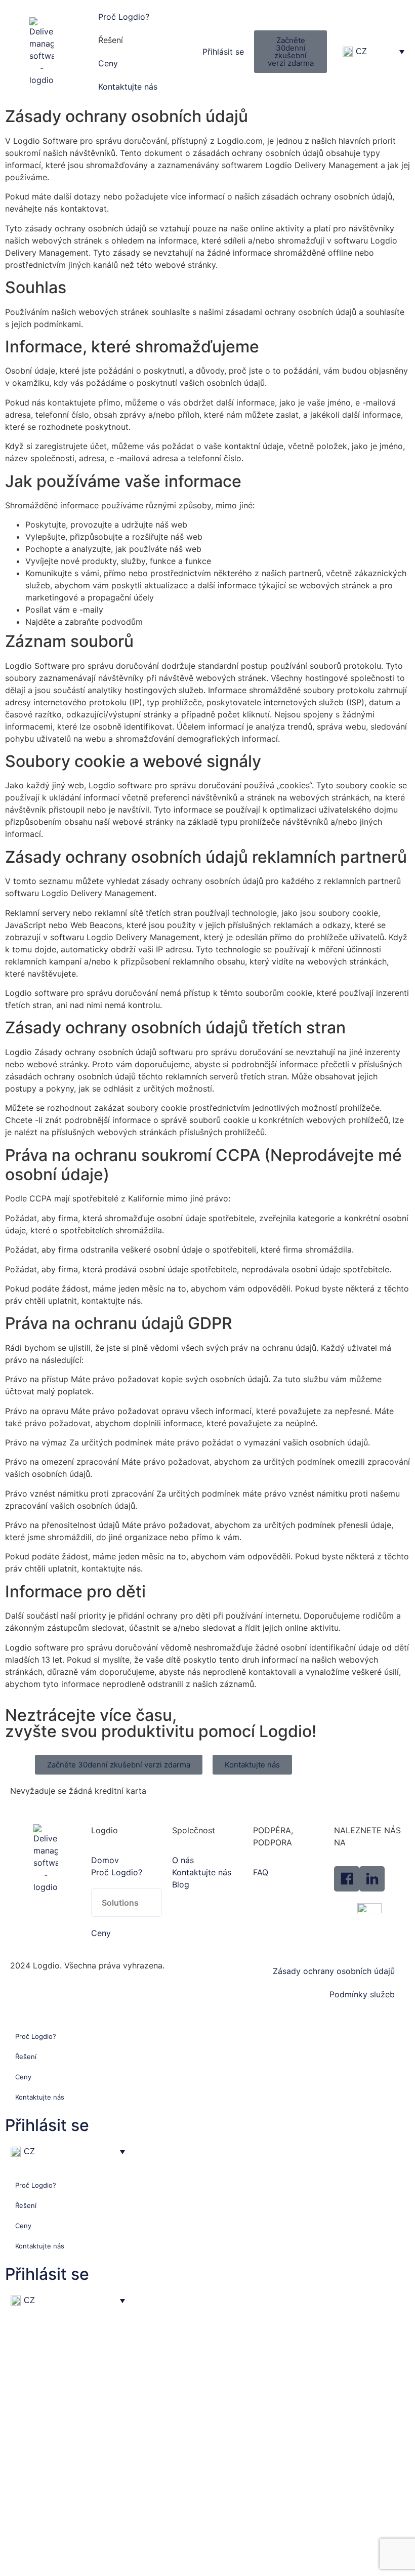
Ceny (108, 63)
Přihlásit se (47, 2125)
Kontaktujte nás (128, 87)
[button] (127, 1903)
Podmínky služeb (362, 1994)
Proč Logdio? (124, 17)
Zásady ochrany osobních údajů (334, 1971)
